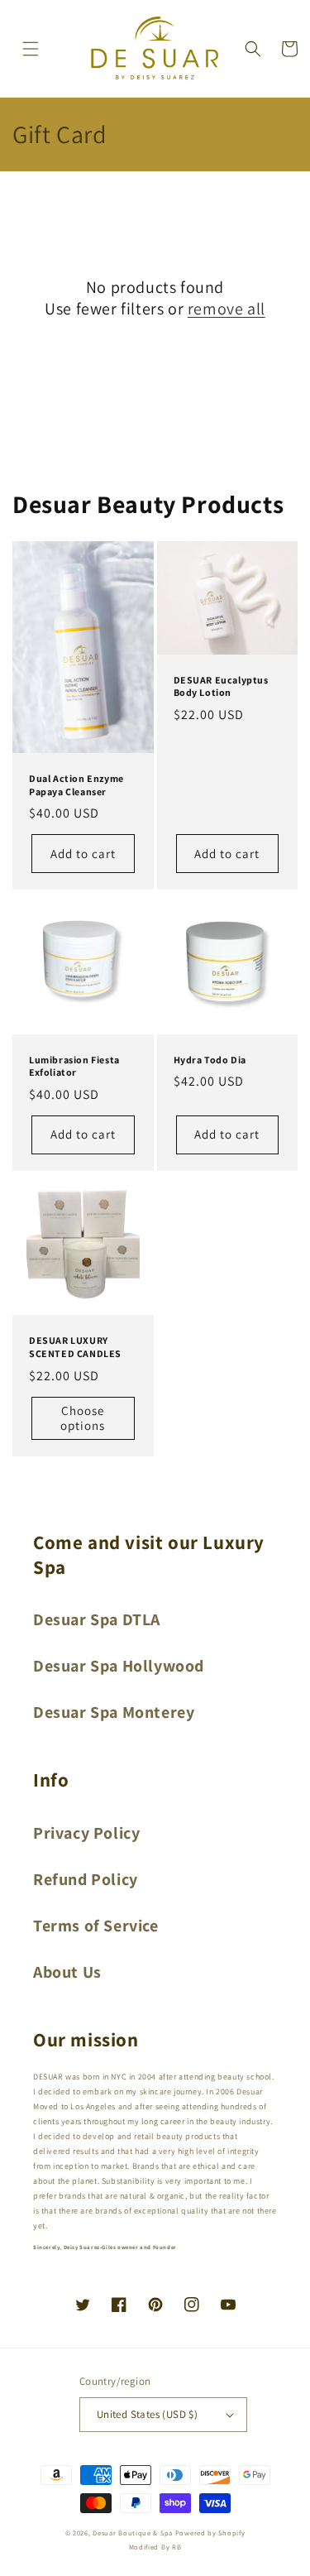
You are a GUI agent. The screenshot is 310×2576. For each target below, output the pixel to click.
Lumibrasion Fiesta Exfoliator (74, 1066)
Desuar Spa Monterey (114, 1712)
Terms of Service (96, 1926)
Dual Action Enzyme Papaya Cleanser (76, 785)
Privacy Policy (86, 1833)
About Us (67, 1972)
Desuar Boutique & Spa (133, 2533)
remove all (227, 309)
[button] (31, 49)
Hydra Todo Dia (210, 1060)
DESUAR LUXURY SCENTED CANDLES (75, 1347)
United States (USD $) (147, 2414)
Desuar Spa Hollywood (119, 1666)
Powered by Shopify (210, 2533)
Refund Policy (86, 1879)
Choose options (83, 1418)
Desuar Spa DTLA (97, 1619)
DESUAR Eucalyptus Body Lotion (221, 686)
